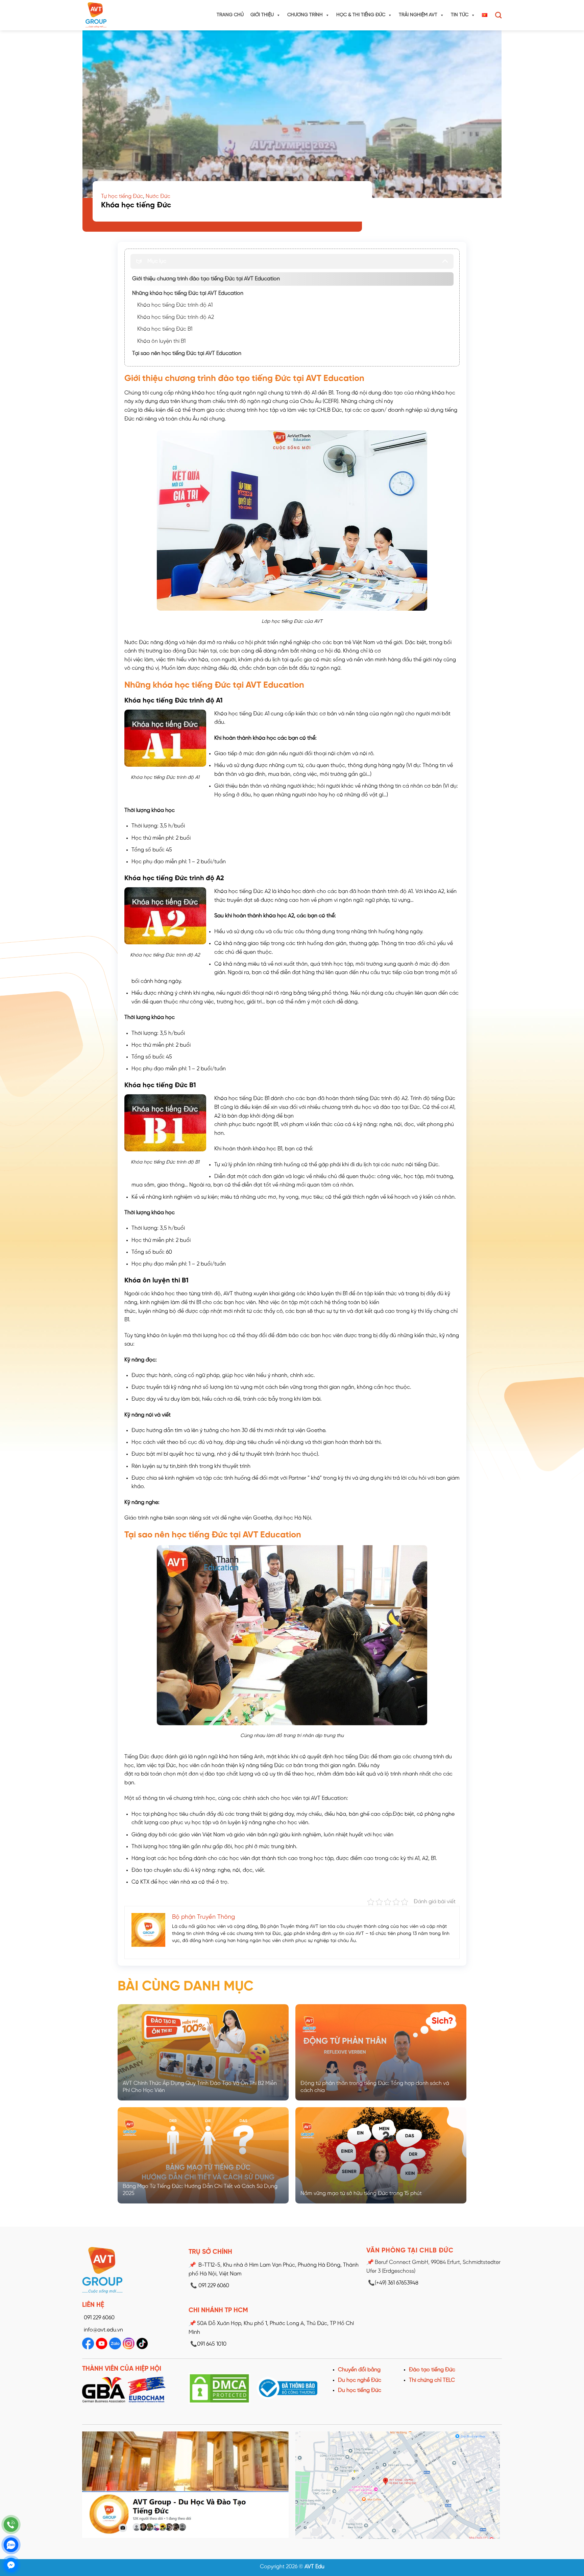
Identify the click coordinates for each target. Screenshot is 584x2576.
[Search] (498, 15)
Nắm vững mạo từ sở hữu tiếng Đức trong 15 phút (361, 2194)
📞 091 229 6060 (210, 2286)
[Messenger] (11, 2565)
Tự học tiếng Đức (122, 196)
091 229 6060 (99, 2318)
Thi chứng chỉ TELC (432, 2380)
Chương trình (305, 15)
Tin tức (460, 15)
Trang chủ (230, 15)
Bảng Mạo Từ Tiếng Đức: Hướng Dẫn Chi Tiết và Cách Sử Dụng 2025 (200, 2190)
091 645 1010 (208, 2344)
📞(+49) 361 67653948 (393, 2283)
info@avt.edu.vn (103, 2330)
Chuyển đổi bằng (359, 2370)
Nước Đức (158, 196)
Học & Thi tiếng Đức (361, 15)
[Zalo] (11, 2545)
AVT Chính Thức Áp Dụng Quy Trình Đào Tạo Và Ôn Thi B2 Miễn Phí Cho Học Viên (200, 2087)
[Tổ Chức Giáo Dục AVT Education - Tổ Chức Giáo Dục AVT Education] (109, 15)
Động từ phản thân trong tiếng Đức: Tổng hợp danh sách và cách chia (375, 2087)
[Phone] (11, 2524)
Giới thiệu (262, 15)
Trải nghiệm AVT (418, 15)
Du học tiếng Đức (360, 2390)
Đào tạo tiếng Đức (432, 2370)
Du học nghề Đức (360, 2380)
